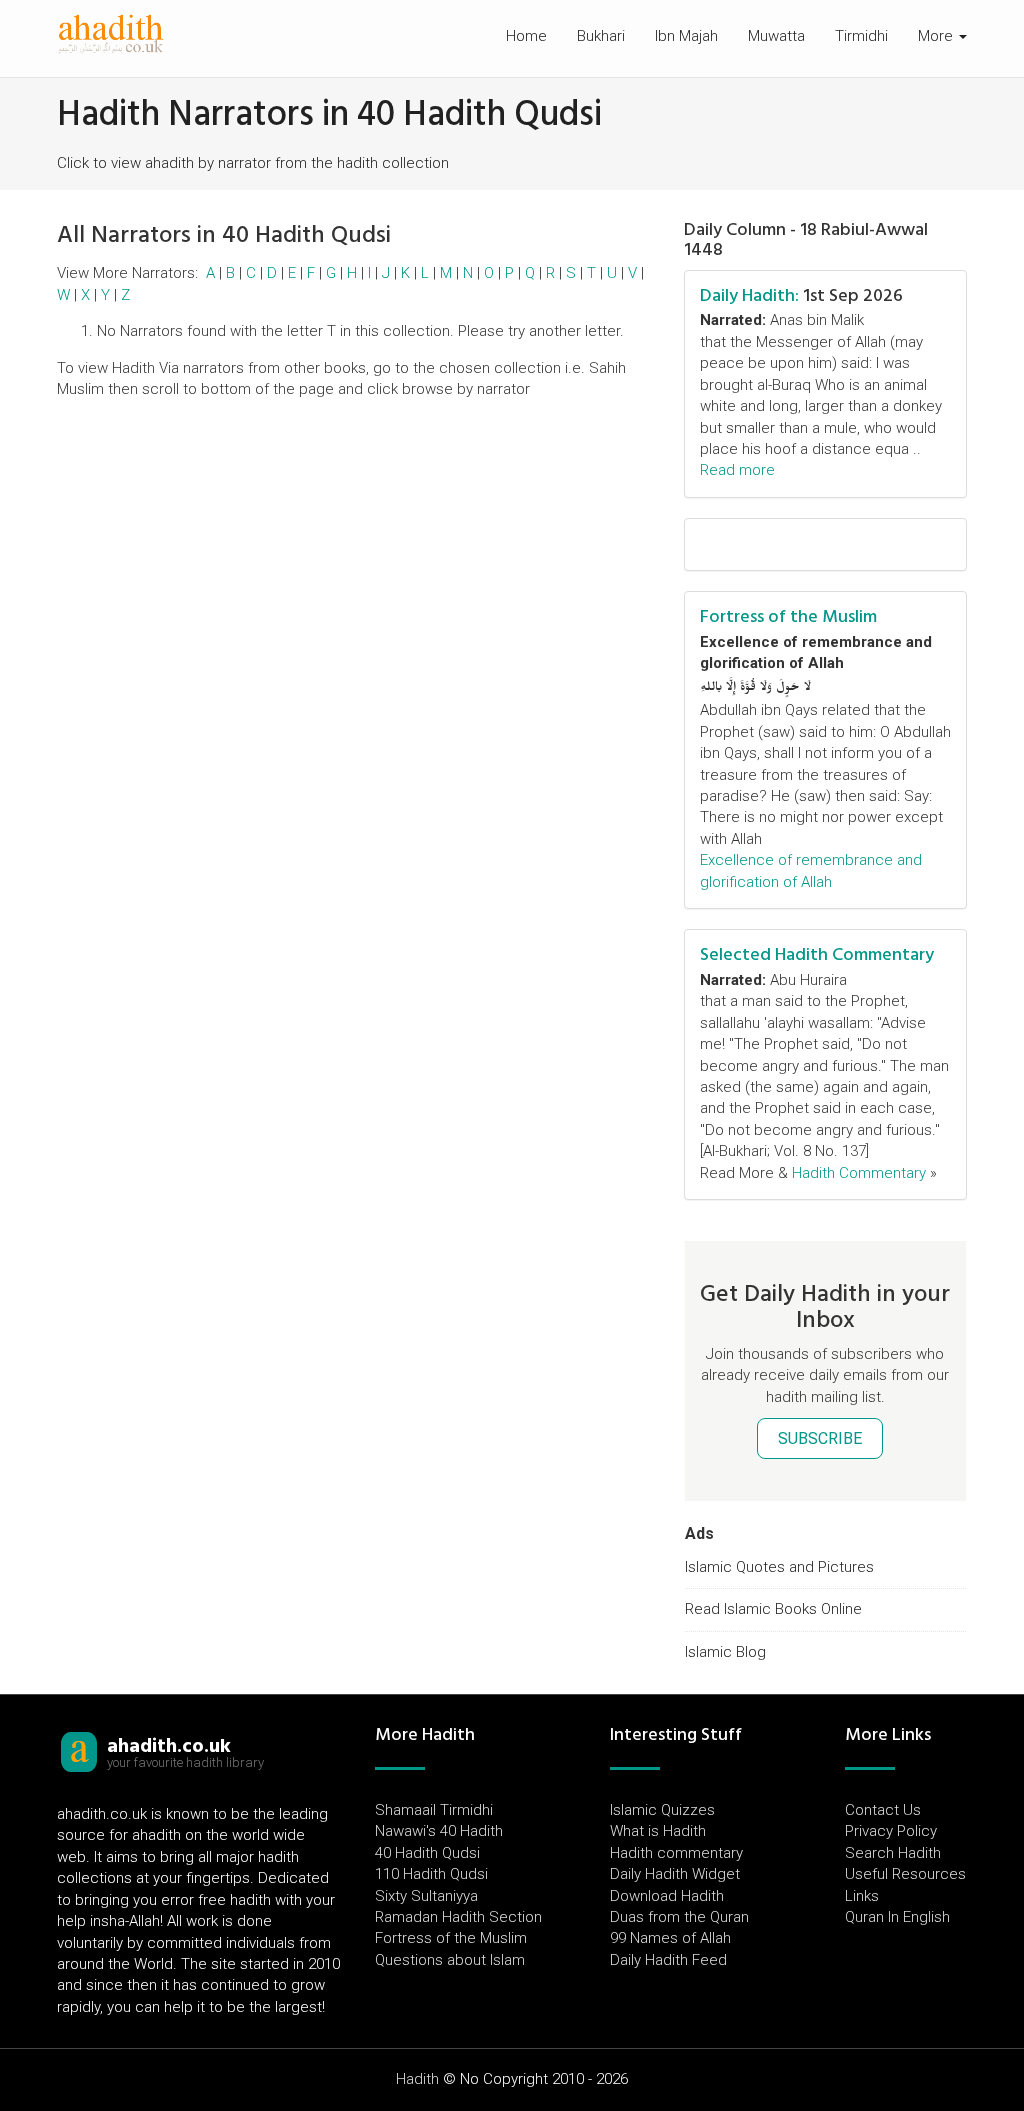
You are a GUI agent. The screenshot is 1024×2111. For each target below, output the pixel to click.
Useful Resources (905, 1874)
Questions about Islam (450, 1960)
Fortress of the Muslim (788, 616)
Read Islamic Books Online (773, 1609)
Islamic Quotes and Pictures (779, 1567)
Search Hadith (893, 1853)
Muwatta (776, 36)
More (937, 36)
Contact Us (883, 1810)
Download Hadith (667, 1896)
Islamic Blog (725, 1652)
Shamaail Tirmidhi (434, 1810)
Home (526, 36)
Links (862, 1896)
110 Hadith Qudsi (431, 1874)
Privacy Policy (891, 1831)
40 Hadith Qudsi (427, 1853)
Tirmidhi (861, 36)
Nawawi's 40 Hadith (439, 1831)
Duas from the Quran (679, 1917)
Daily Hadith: (749, 295)
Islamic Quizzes (662, 1810)
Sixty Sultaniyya (426, 1896)
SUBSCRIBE (820, 1438)
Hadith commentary (676, 1853)
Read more (737, 470)
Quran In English (897, 1917)
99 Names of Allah (670, 1938)
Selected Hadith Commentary (817, 954)
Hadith (417, 2079)
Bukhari (601, 36)
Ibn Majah (686, 36)
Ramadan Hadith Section (458, 1917)
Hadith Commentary (859, 1173)
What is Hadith (658, 1831)
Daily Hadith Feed (668, 1960)
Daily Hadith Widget (675, 1874)
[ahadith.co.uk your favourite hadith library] (79, 1751)
